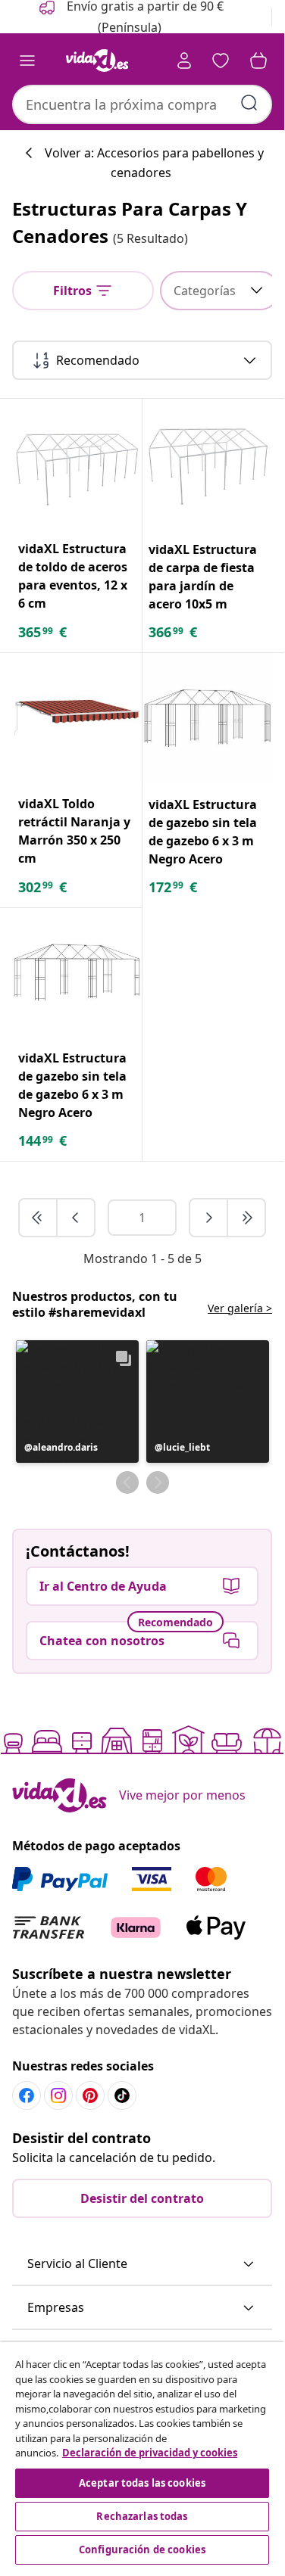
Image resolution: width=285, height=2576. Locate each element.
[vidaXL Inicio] (97, 61)
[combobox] (142, 104)
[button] (77, 1402)
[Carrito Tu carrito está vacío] (258, 61)
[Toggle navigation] (27, 61)
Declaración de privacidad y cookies (150, 2453)
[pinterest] (90, 2095)
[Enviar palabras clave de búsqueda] (249, 103)
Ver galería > (240, 1308)
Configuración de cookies (142, 2550)
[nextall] (246, 1218)
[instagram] (58, 2095)
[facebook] (27, 2095)
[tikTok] (122, 2095)
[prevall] (39, 1218)
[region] (142, 2455)
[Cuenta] (184, 61)
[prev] (76, 1218)
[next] (209, 1218)
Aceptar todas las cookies (142, 2483)
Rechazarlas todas (142, 2516)
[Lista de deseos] (221, 61)
